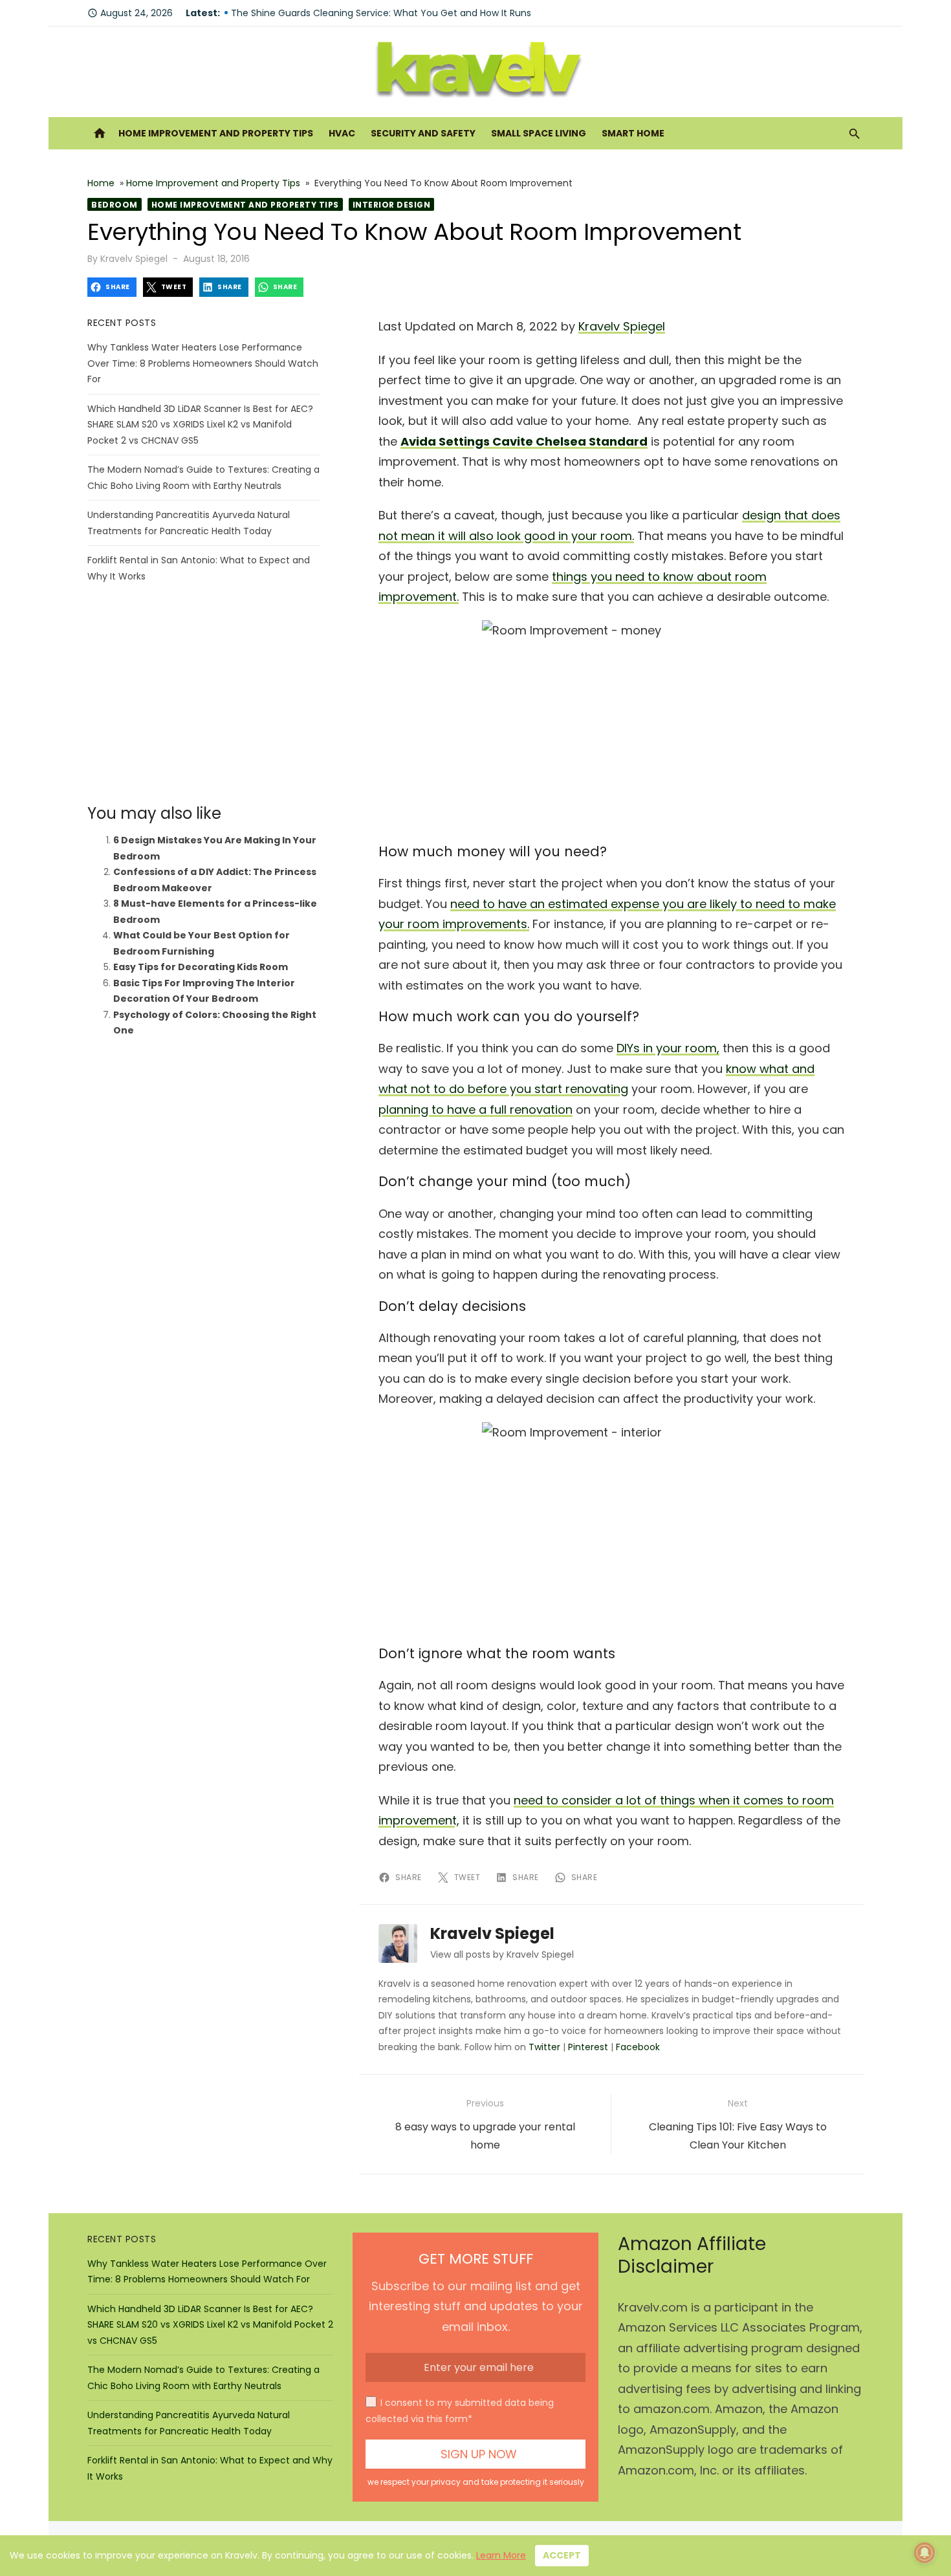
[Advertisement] (204, 694)
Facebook (638, 2047)
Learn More (501, 2555)
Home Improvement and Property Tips (216, 133)
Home (101, 183)
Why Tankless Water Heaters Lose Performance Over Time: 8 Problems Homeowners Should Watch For (203, 363)
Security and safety (423, 133)
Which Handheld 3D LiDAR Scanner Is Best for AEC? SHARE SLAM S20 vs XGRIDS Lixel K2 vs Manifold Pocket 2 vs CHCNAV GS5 (200, 425)
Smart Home (633, 133)
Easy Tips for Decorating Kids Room (201, 967)
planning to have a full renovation (475, 1109)
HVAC (342, 133)
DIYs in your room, (668, 1048)
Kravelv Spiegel (134, 259)
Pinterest (588, 2047)
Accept (562, 2555)
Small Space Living (539, 133)
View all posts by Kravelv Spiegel (502, 1954)
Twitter (544, 2047)
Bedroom (115, 205)
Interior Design (392, 205)
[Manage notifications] (924, 2553)
